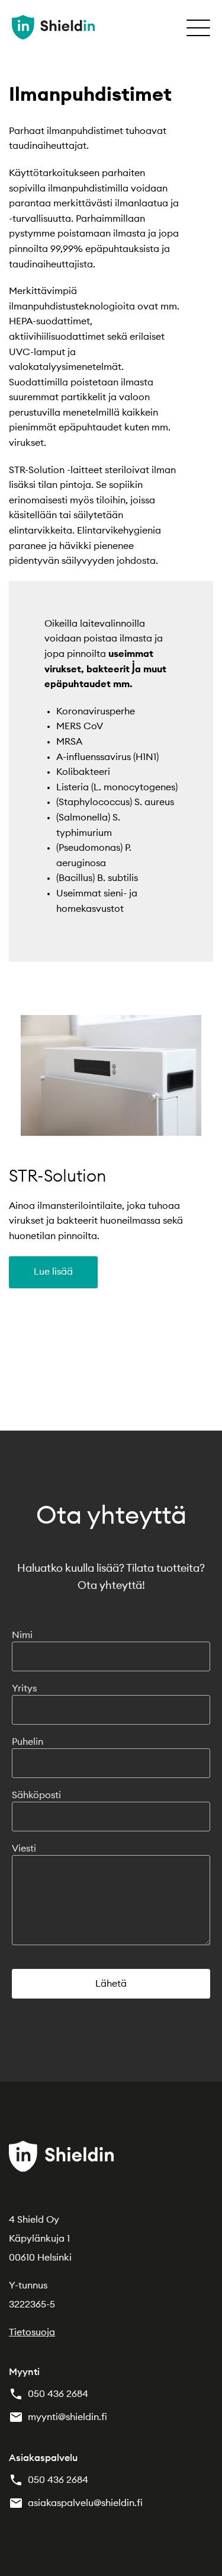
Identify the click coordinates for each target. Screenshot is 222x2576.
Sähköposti (36, 1795)
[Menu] (198, 27)
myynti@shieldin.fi (67, 2417)
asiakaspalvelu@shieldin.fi (85, 2503)
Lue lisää (53, 1272)
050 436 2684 (58, 2394)
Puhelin (28, 1742)
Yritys (24, 1688)
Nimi (22, 1635)
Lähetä (111, 1984)
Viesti (24, 1849)
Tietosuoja (32, 2332)
